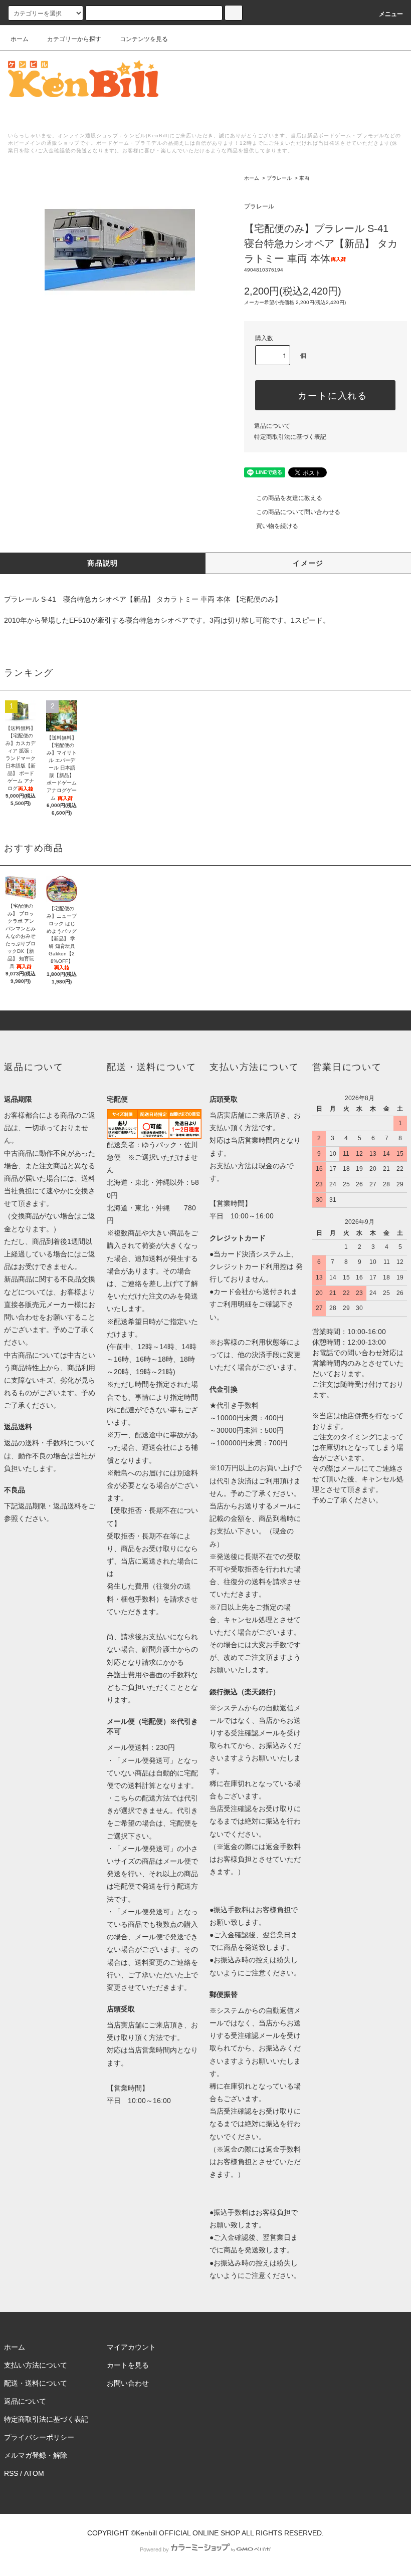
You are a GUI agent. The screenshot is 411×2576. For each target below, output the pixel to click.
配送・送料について (36, 2383)
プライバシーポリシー (39, 2437)
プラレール (279, 178)
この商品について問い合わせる (298, 512)
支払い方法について (36, 2365)
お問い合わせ (128, 2383)
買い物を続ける (277, 526)
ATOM (34, 2473)
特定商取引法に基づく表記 (290, 437)
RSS (11, 2473)
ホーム (20, 39)
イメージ (308, 563)
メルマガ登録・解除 (36, 2455)
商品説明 (103, 563)
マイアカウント (131, 2347)
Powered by (154, 2549)
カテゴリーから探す (74, 39)
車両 (304, 178)
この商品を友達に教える (289, 498)
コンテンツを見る (144, 39)
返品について (272, 426)
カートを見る (128, 2365)
